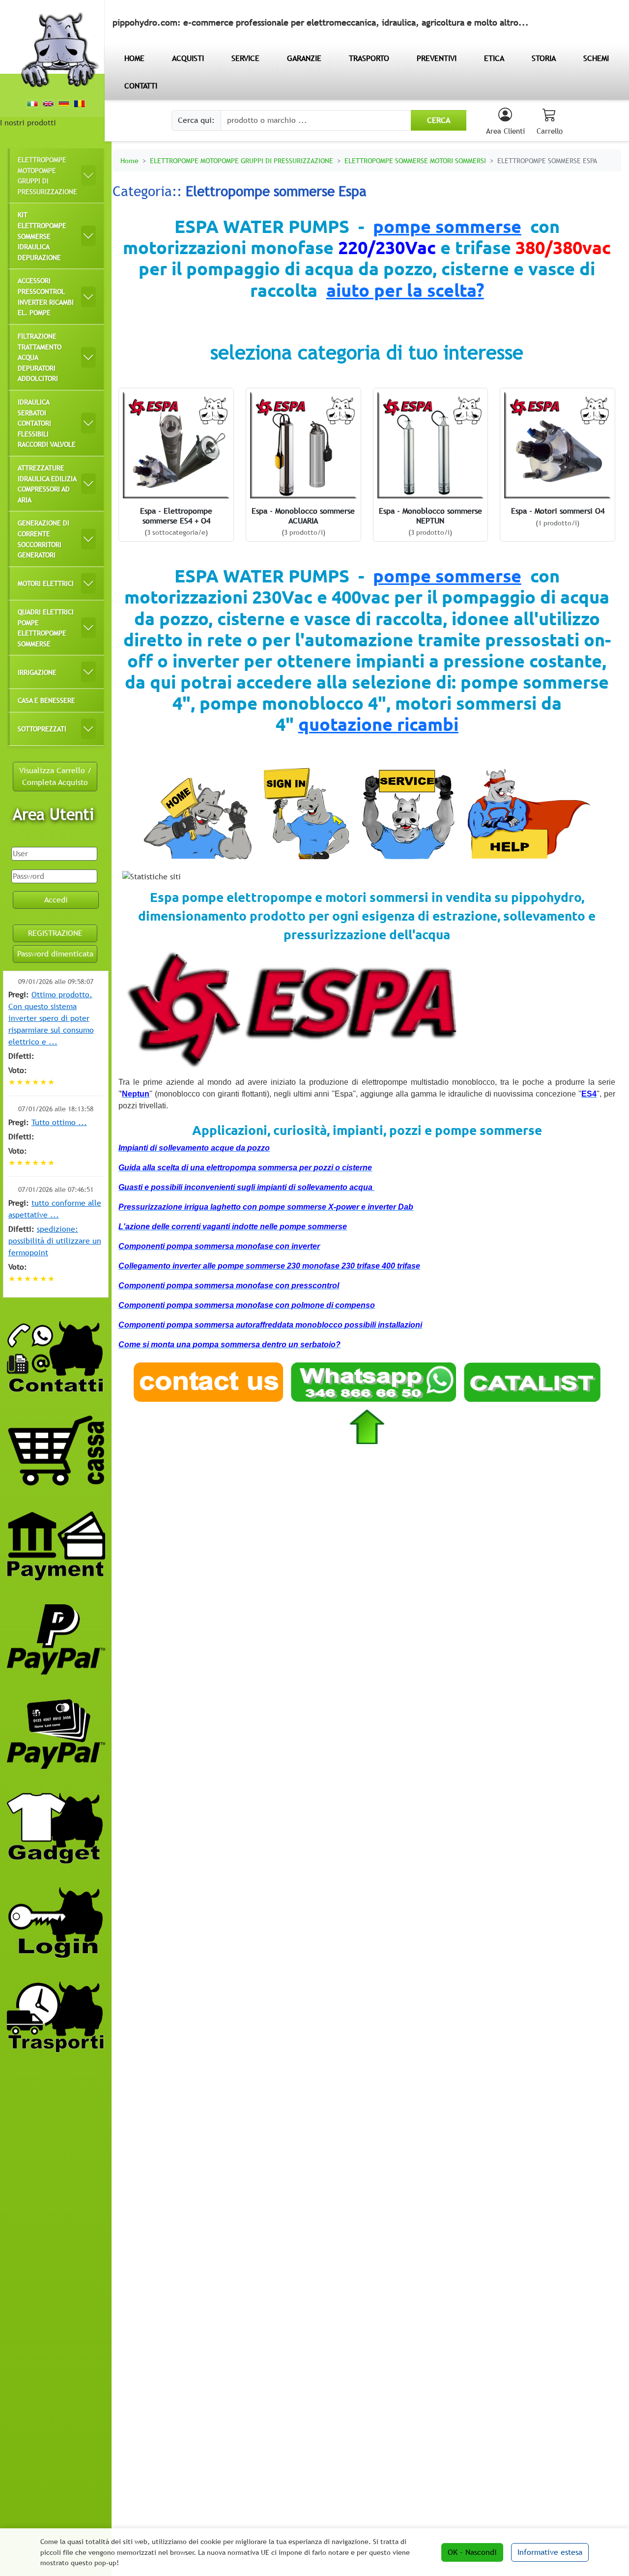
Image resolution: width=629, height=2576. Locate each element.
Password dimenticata (55, 954)
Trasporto (369, 58)
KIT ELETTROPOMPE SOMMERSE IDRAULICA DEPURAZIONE (42, 236)
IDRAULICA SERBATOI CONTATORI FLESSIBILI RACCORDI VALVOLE (47, 423)
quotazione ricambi (378, 724)
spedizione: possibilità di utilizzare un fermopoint (55, 1241)
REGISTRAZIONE (55, 933)
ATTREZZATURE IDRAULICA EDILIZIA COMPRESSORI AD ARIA (47, 484)
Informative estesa (550, 2552)
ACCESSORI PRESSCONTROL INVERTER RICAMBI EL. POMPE (46, 296)
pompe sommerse (447, 226)
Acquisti (188, 58)
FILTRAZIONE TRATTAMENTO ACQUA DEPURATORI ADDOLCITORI (40, 357)
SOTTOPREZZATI (42, 729)
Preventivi (437, 58)
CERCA (439, 120)
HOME (134, 58)
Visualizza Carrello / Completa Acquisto (55, 776)
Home (129, 160)
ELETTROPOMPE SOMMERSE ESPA (547, 160)
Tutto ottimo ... (59, 1122)
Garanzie (304, 58)
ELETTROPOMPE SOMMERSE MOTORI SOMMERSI (415, 160)
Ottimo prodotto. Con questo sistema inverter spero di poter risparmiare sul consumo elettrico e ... (51, 1018)
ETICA (494, 58)
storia (544, 58)
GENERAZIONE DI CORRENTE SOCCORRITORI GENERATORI (43, 539)
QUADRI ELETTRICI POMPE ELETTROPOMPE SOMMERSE (46, 628)
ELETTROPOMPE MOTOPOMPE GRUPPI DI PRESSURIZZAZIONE (47, 175)
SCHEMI (596, 58)
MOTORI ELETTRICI (46, 583)
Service (245, 58)
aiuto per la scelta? (405, 290)
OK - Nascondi (472, 2552)
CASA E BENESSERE (46, 700)
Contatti (141, 86)
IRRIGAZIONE (37, 672)
